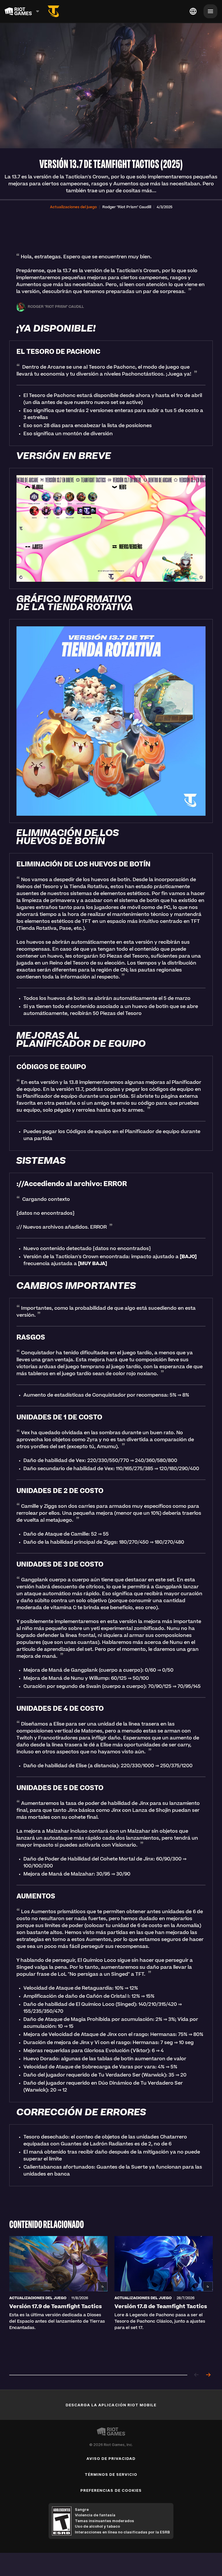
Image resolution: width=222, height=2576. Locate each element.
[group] (111, 2300)
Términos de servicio (111, 2474)
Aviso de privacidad (111, 2458)
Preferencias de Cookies (111, 2490)
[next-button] (208, 2375)
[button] (73, 207)
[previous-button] (197, 2375)
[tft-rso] (53, 11)
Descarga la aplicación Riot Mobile (111, 2405)
